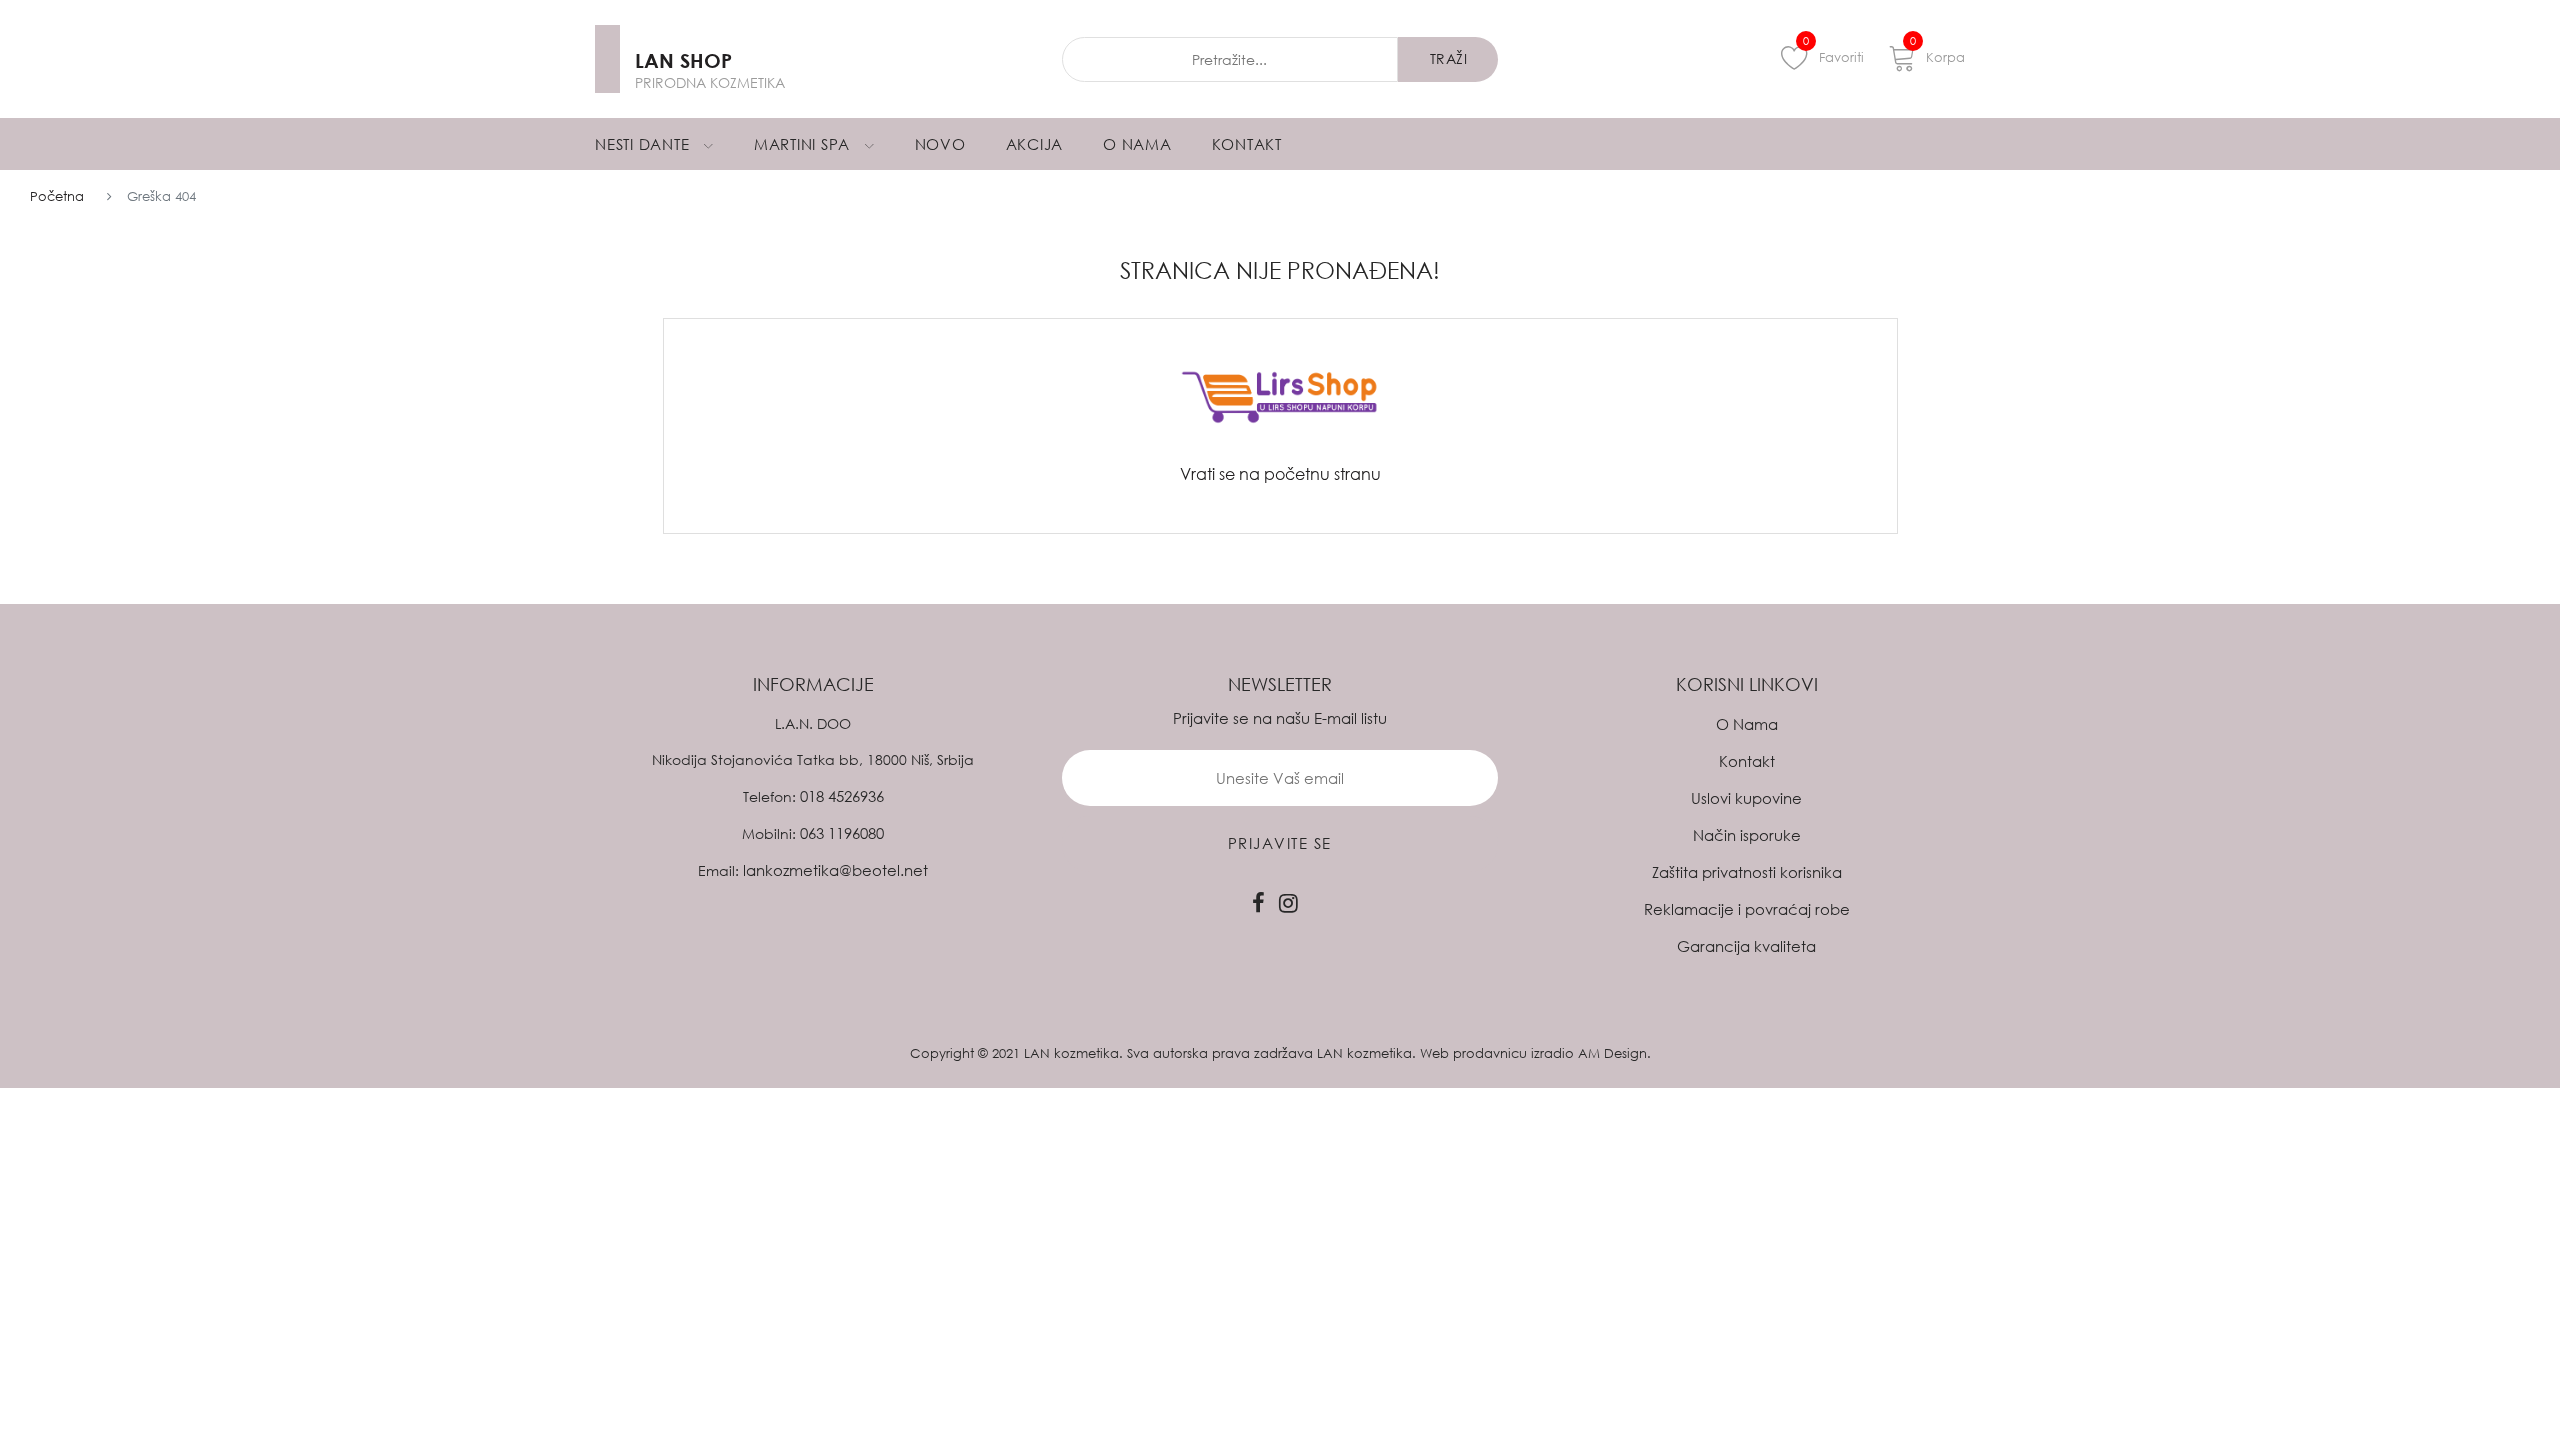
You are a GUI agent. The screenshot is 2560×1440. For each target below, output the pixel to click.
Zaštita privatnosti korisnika (1747, 872)
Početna (57, 196)
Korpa (1937, 54)
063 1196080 (842, 833)
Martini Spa (804, 144)
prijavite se (1280, 843)
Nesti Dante (644, 144)
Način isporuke (1747, 835)
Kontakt (1247, 144)
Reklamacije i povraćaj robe (1747, 909)
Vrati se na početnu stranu (1280, 474)
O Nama (1137, 144)
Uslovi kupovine (1746, 798)
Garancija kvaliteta (1746, 946)
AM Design (1612, 1053)
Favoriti (1833, 54)
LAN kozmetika (1071, 1053)
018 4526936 (842, 796)
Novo (940, 144)
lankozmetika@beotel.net (835, 870)
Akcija (1035, 144)
